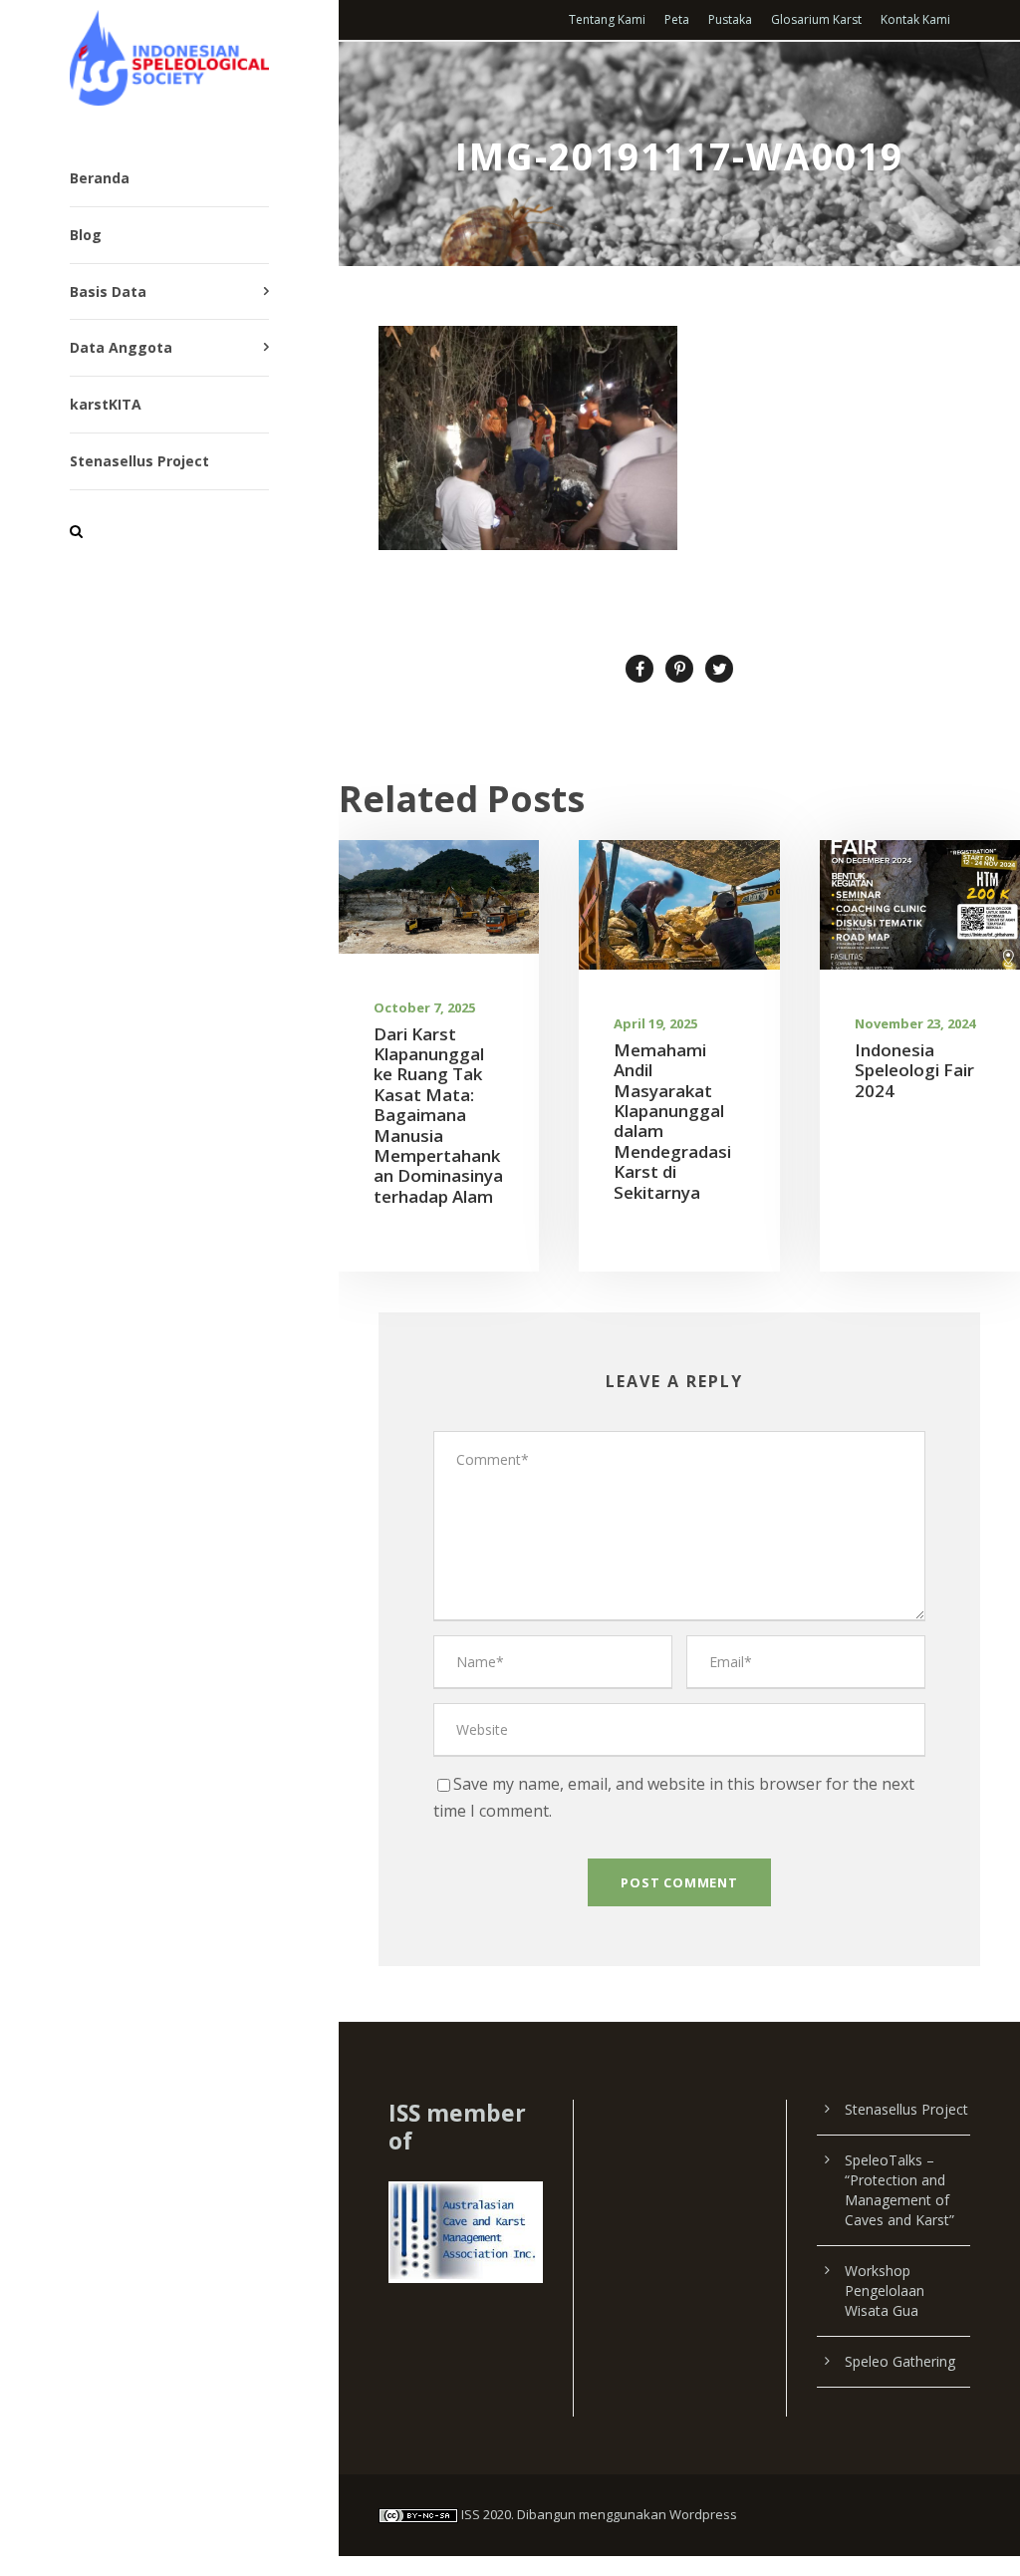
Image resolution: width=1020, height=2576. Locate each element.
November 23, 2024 (915, 1023)
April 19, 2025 (655, 1023)
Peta (677, 19)
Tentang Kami (607, 19)
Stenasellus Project (139, 461)
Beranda (100, 178)
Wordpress (703, 2514)
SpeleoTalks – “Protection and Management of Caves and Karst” (899, 2190)
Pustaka (730, 19)
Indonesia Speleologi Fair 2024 (914, 1070)
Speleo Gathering (900, 2361)
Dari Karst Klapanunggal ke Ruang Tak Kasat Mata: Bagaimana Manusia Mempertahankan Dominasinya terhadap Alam (438, 1115)
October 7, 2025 (424, 1007)
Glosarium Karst (816, 19)
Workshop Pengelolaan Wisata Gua (885, 2290)
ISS (471, 2514)
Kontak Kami (915, 19)
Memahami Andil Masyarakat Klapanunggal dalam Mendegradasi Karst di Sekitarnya (672, 1121)
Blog (86, 235)
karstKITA (106, 404)
